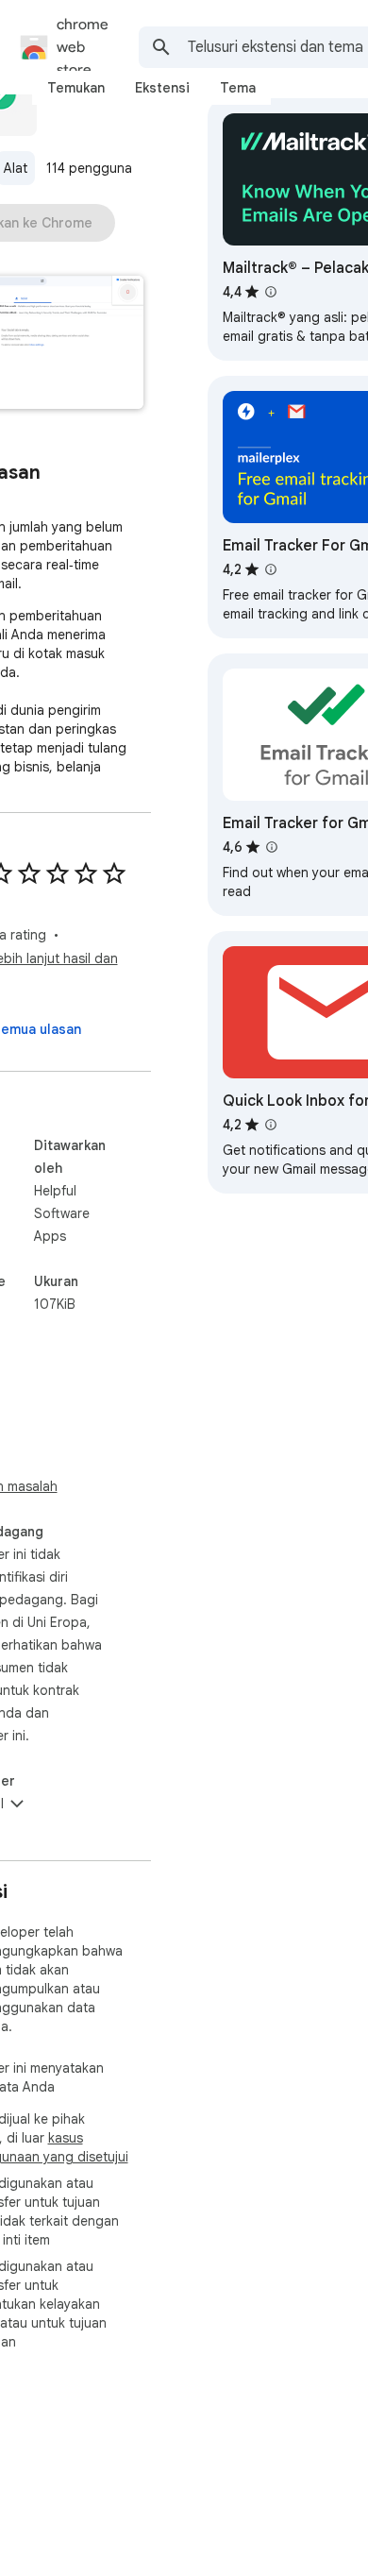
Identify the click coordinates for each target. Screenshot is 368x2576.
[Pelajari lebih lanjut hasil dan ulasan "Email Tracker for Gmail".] (272, 847)
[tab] (76, 88)
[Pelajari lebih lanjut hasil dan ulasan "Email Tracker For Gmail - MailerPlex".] (271, 569)
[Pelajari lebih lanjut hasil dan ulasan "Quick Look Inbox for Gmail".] (271, 1125)
